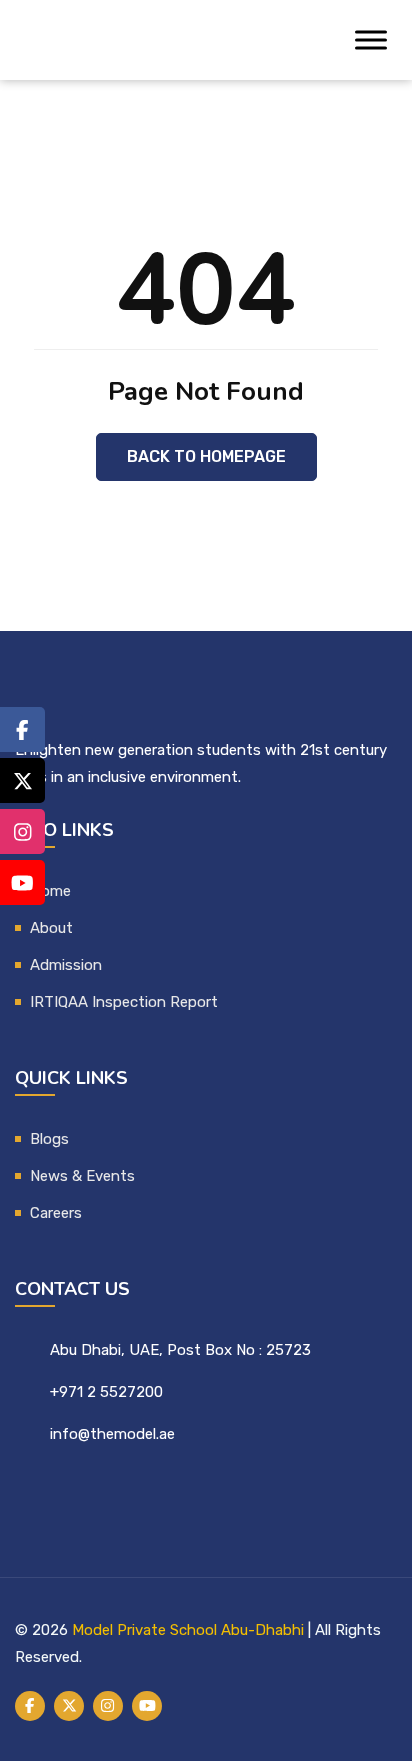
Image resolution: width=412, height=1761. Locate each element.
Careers (56, 1213)
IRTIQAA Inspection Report (124, 1002)
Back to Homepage (206, 456)
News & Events (82, 1176)
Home (50, 891)
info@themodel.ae (112, 1434)
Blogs (49, 1139)
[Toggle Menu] (371, 40)
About (51, 928)
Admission (66, 965)
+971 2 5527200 (106, 1392)
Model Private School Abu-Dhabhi (188, 1630)
